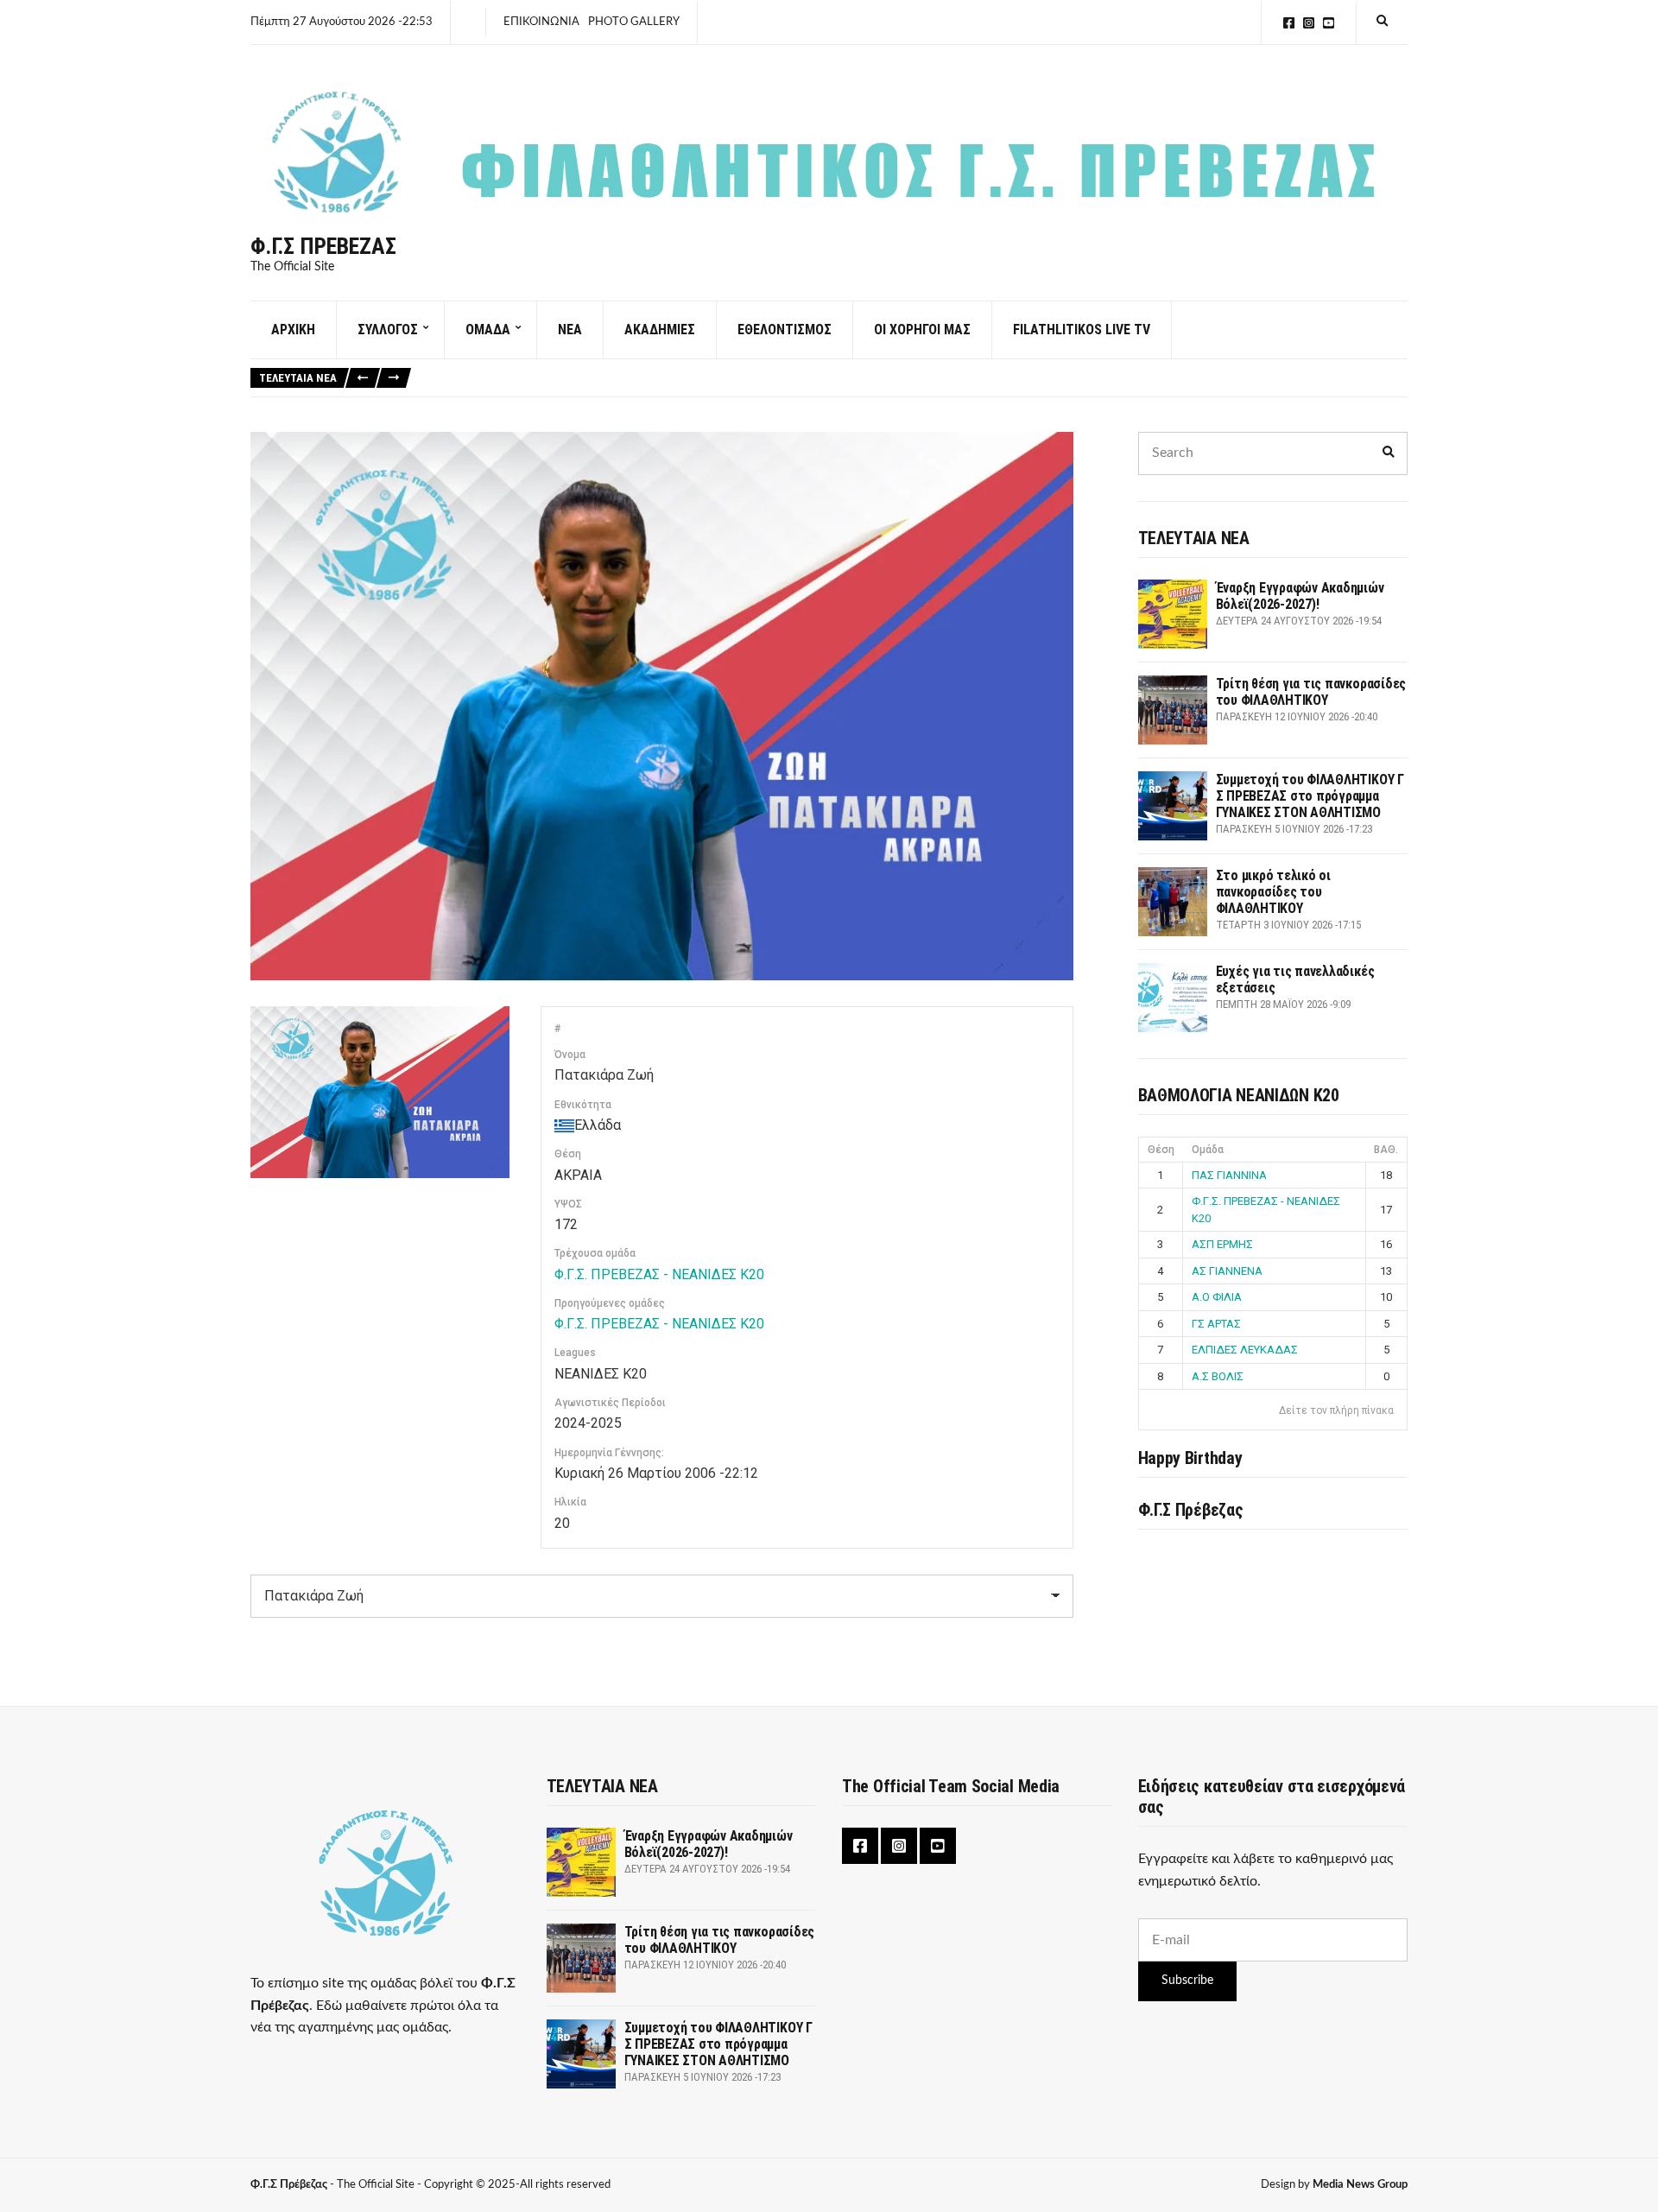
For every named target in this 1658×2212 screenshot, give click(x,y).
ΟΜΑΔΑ (488, 330)
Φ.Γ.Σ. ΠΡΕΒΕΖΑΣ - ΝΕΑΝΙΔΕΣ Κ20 (659, 1274)
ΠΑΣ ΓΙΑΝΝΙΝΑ (1229, 1175)
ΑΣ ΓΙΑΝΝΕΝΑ (1227, 1271)
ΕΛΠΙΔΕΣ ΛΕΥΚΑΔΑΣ (1245, 1350)
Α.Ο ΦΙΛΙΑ (1217, 1297)
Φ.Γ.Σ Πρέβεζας (323, 246)
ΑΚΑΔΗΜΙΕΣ (660, 330)
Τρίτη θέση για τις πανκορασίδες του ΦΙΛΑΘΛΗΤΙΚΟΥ (1311, 692)
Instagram (1309, 23)
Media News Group (1360, 2185)
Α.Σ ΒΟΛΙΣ (1218, 1376)
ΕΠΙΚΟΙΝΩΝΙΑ (541, 22)
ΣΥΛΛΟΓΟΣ (388, 330)
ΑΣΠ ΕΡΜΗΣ (1222, 1244)
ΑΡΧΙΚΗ (293, 330)
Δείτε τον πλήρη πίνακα (1336, 1410)
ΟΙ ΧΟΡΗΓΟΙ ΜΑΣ (922, 330)
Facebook (1289, 23)
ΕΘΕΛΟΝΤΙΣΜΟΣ (785, 330)
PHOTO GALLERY (634, 22)
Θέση (1161, 1150)
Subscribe (1187, 1981)
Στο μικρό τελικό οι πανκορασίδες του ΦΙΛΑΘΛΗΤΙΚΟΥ (1273, 892)
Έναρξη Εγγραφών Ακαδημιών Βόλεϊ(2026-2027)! (1300, 596)
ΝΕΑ (570, 330)
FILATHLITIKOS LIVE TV (1082, 330)
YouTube (1329, 23)
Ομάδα (1208, 1150)
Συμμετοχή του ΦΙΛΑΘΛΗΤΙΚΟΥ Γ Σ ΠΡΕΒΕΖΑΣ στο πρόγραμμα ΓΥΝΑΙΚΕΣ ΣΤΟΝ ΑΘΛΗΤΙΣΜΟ (1310, 796)
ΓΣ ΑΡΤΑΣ (1216, 1324)
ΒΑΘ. (1386, 1150)
